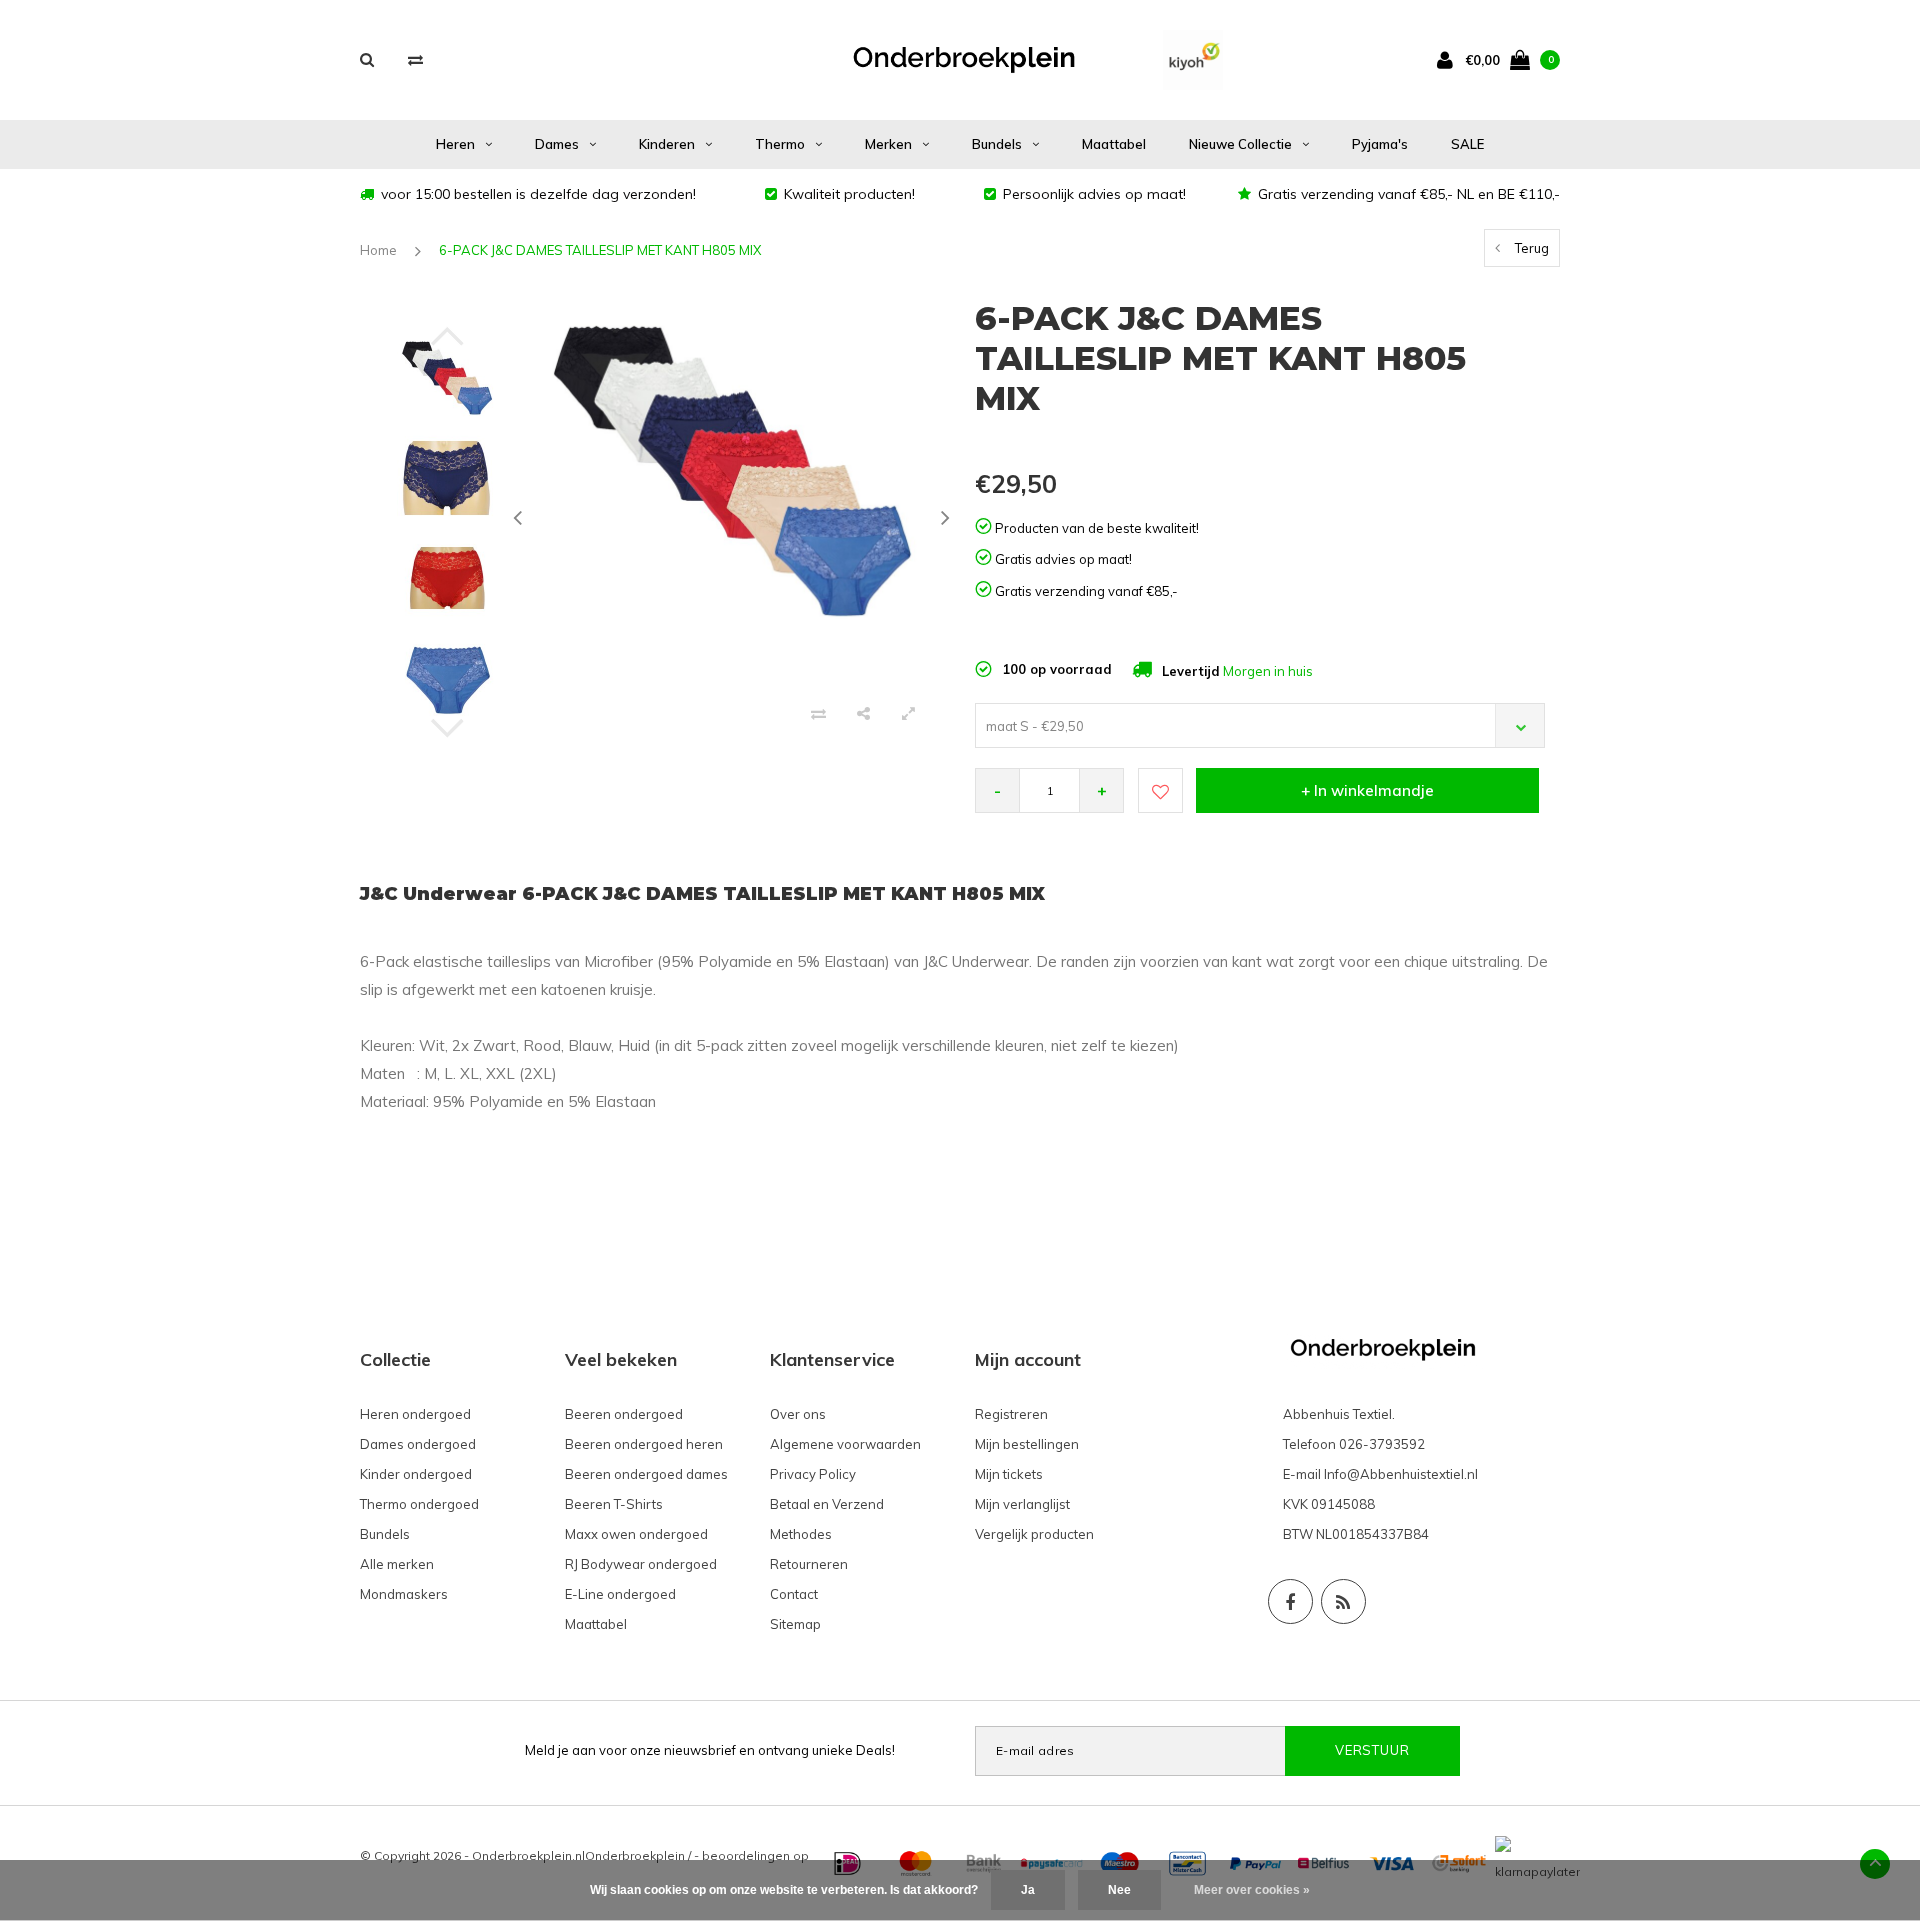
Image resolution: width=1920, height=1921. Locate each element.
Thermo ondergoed (419, 1504)
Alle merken (397, 1564)
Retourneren (809, 1564)
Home (378, 250)
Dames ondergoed (418, 1444)
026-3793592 (1382, 1444)
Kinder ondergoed (416, 1474)
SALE (1467, 144)
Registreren (1011, 1414)
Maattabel (1114, 144)
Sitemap (795, 1624)
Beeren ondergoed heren (644, 1444)
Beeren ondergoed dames (646, 1474)
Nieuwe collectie (1240, 144)
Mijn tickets (1009, 1474)
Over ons (798, 1414)
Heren (455, 144)
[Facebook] (1290, 1601)
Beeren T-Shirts (614, 1504)
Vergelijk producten (1034, 1534)
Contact (794, 1594)
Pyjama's (1380, 144)
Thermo (780, 144)
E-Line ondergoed (620, 1594)
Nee (1119, 1890)
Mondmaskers (404, 1594)
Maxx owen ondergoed (636, 1534)
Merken (888, 144)
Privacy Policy (813, 1474)
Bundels (997, 144)
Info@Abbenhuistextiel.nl (1401, 1474)
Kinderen (667, 144)
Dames (557, 144)
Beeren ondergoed (624, 1414)
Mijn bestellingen (1027, 1444)
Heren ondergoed (415, 1414)
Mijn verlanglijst (1022, 1504)
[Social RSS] (1343, 1601)
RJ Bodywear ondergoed (641, 1564)
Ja (1028, 1890)
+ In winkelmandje (1367, 790)
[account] (1449, 59)
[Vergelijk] (415, 59)
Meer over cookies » (1252, 1890)
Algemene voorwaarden (845, 1444)
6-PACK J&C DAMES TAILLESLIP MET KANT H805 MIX (600, 250)
